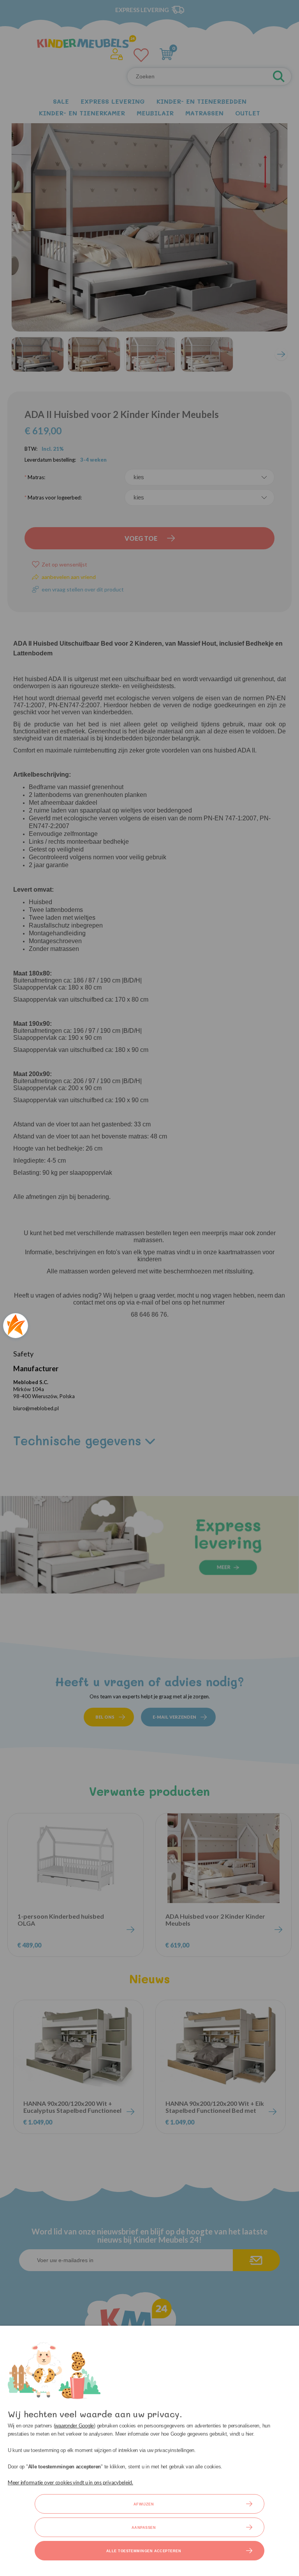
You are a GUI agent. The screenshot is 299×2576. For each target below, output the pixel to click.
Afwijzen (144, 2504)
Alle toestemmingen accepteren (144, 2551)
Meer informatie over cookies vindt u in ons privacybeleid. (70, 2482)
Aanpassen (144, 2528)
